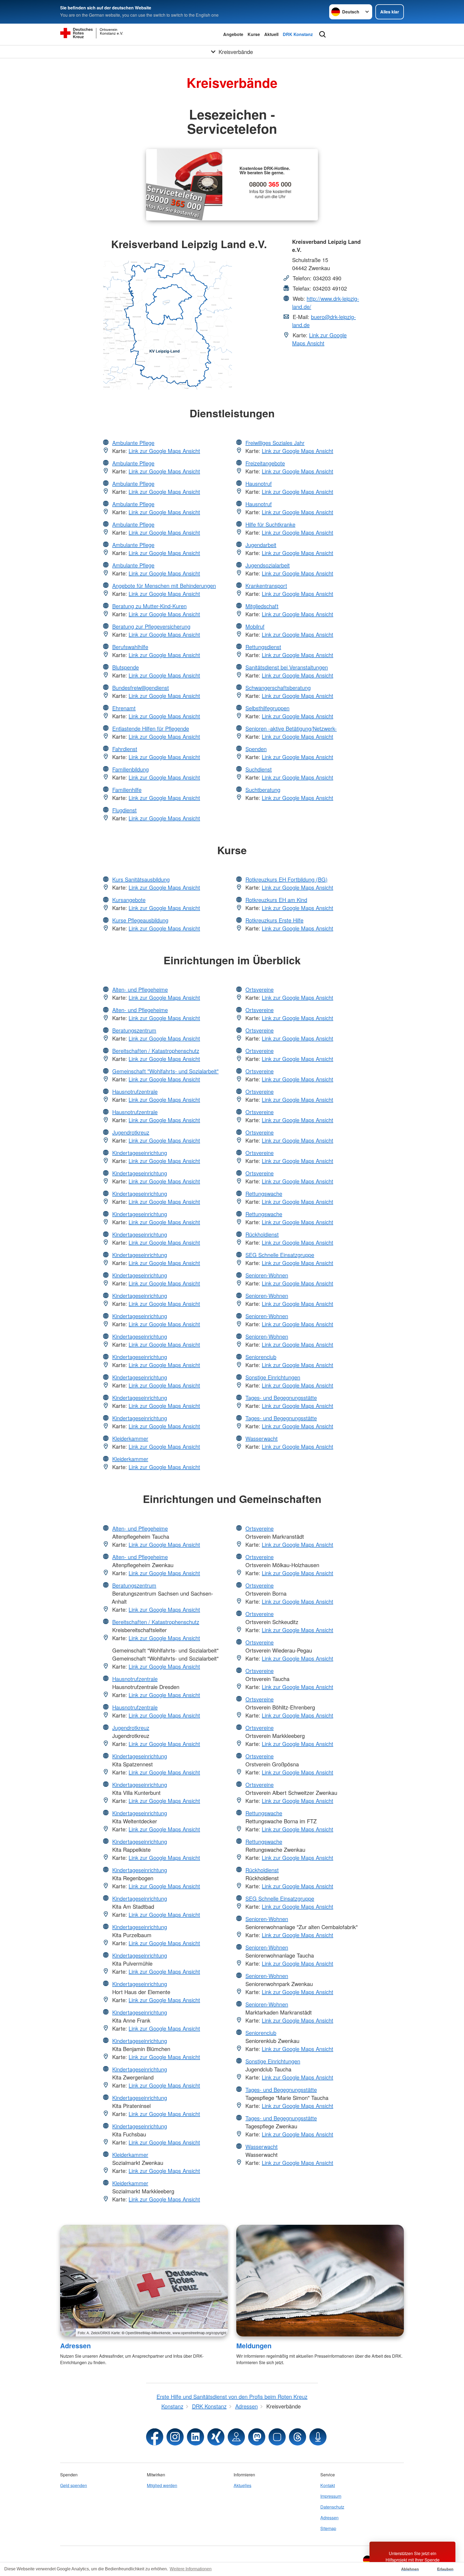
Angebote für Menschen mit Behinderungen (164, 586)
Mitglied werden (162, 2485)
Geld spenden (74, 2485)
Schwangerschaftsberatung (278, 688)
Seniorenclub (261, 1357)
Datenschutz (332, 2507)
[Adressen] (144, 2281)
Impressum (331, 2496)
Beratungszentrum (134, 1030)
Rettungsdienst (263, 647)
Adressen (75, 2346)
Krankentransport (266, 586)
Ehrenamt (124, 708)
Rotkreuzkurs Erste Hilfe (274, 920)
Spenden (256, 749)
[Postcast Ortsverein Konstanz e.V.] (318, 2437)
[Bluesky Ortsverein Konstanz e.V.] (277, 2437)
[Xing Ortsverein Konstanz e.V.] (216, 2437)
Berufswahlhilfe (130, 647)
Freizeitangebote (265, 463)
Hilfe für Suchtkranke (270, 524)
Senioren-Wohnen (267, 1275)
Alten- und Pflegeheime (140, 989)
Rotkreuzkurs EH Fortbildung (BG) (287, 879)
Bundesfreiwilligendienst (141, 688)
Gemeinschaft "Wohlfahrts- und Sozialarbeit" (165, 1071)
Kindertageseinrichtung (140, 1153)
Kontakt (328, 2485)
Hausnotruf (259, 483)
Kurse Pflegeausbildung (140, 920)
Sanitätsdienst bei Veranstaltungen (287, 667)
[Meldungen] (320, 2281)
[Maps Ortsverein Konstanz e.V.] (236, 2437)
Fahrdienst (125, 749)
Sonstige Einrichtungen (273, 1377)
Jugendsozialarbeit (268, 565)
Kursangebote (129, 900)
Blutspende (126, 667)
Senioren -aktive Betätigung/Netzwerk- (291, 728)
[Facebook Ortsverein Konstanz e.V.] (155, 2437)
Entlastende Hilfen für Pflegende (151, 728)
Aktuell (271, 34)
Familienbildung (130, 769)
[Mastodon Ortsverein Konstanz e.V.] (257, 2437)
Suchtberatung (263, 790)
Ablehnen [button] (410, 2569)
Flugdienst (124, 810)
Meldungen (254, 2346)
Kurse (254, 34)
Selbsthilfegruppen (267, 708)
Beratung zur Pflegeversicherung (151, 626)
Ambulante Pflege (133, 443)
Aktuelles (242, 2485)
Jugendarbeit (261, 545)
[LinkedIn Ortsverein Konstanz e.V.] (195, 2437)
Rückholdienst (262, 1234)
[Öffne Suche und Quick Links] (322, 34)
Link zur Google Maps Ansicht (319, 339)
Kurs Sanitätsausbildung (141, 879)
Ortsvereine (260, 989)
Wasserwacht (262, 1438)
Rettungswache (264, 1193)
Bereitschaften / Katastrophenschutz (156, 1051)
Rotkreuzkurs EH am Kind (276, 900)
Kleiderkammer (130, 1438)
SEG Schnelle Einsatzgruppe (280, 1255)
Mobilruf (255, 626)
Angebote (233, 34)
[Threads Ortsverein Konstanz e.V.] (298, 2437)
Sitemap (328, 2528)
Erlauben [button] (445, 2569)
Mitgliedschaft (262, 606)
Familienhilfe (127, 790)
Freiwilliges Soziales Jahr (275, 443)
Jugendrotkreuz (131, 1132)
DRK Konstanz (298, 34)
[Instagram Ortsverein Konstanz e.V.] (175, 2437)
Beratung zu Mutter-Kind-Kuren (149, 606)
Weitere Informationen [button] (191, 2569)
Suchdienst (259, 769)
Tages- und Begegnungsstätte (281, 1398)
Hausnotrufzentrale (135, 1091)
